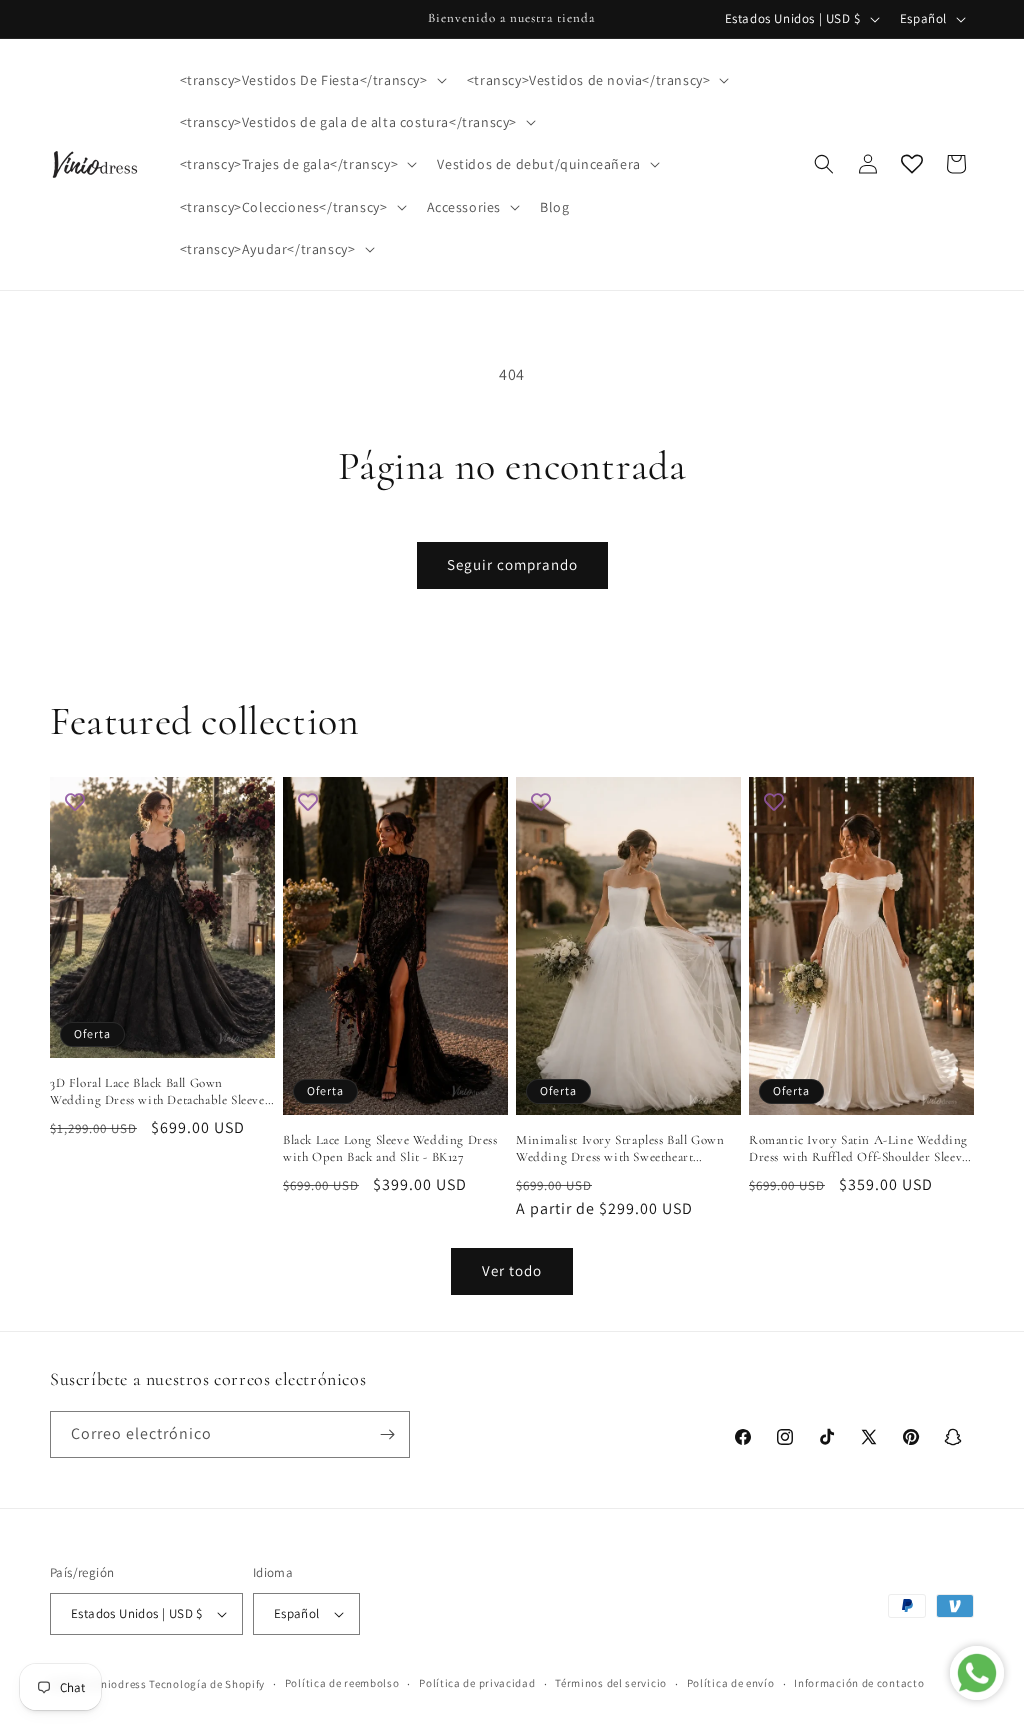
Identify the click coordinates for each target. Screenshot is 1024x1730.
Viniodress (119, 1684)
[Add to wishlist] (75, 802)
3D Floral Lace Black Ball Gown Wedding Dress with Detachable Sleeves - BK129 (159, 1092)
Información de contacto (859, 1683)
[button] (311, 80)
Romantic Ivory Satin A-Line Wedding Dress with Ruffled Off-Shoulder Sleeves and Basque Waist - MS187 (860, 1149)
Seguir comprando (512, 564)
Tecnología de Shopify (207, 1684)
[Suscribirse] (387, 1434)
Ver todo (512, 1270)
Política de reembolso (342, 1683)
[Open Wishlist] (912, 164)
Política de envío (731, 1683)
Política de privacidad (477, 1683)
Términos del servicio (611, 1683)
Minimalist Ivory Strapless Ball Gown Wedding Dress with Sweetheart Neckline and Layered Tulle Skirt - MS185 (620, 1149)
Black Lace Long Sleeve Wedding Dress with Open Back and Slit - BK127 (390, 1148)
